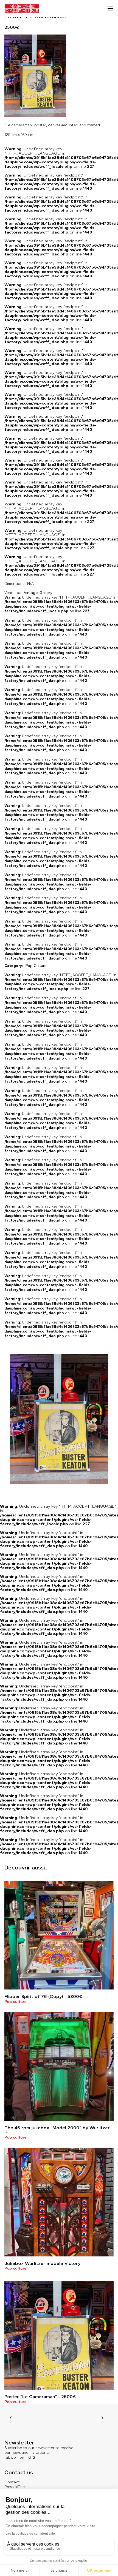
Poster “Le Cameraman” (40, 2397)
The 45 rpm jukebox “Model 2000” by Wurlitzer (57, 2128)
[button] (110, 8)
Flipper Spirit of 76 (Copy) (43, 1996)
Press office (15, 2487)
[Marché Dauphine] (22, 8)
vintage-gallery (38, 593)
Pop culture (16, 2002)
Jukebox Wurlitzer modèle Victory (42, 2263)
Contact (12, 2482)
